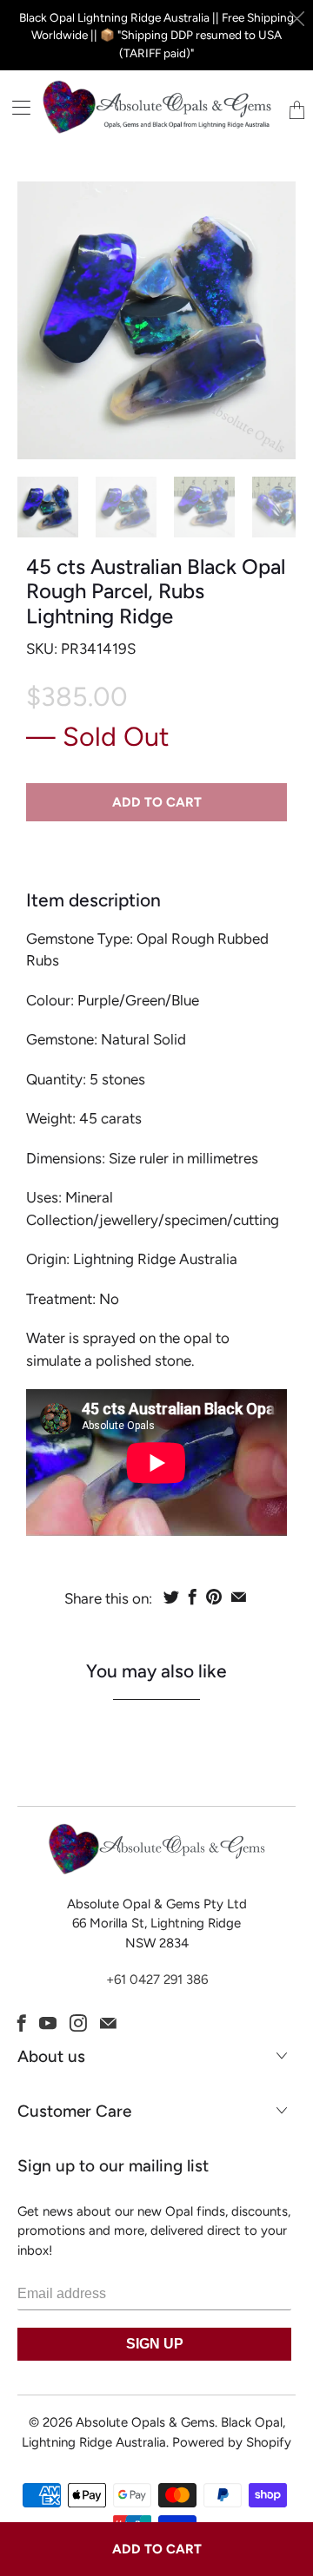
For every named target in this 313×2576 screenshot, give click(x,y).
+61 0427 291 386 (157, 1980)
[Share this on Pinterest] (214, 1597)
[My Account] (15, 107)
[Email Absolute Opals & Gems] (108, 2023)
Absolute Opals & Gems (145, 2422)
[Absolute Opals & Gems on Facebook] (22, 2023)
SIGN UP (155, 2344)
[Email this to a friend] (239, 1597)
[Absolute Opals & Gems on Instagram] (78, 2023)
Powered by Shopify (232, 2442)
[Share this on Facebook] (193, 1597)
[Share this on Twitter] (171, 1597)
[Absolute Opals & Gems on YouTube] (48, 2023)
